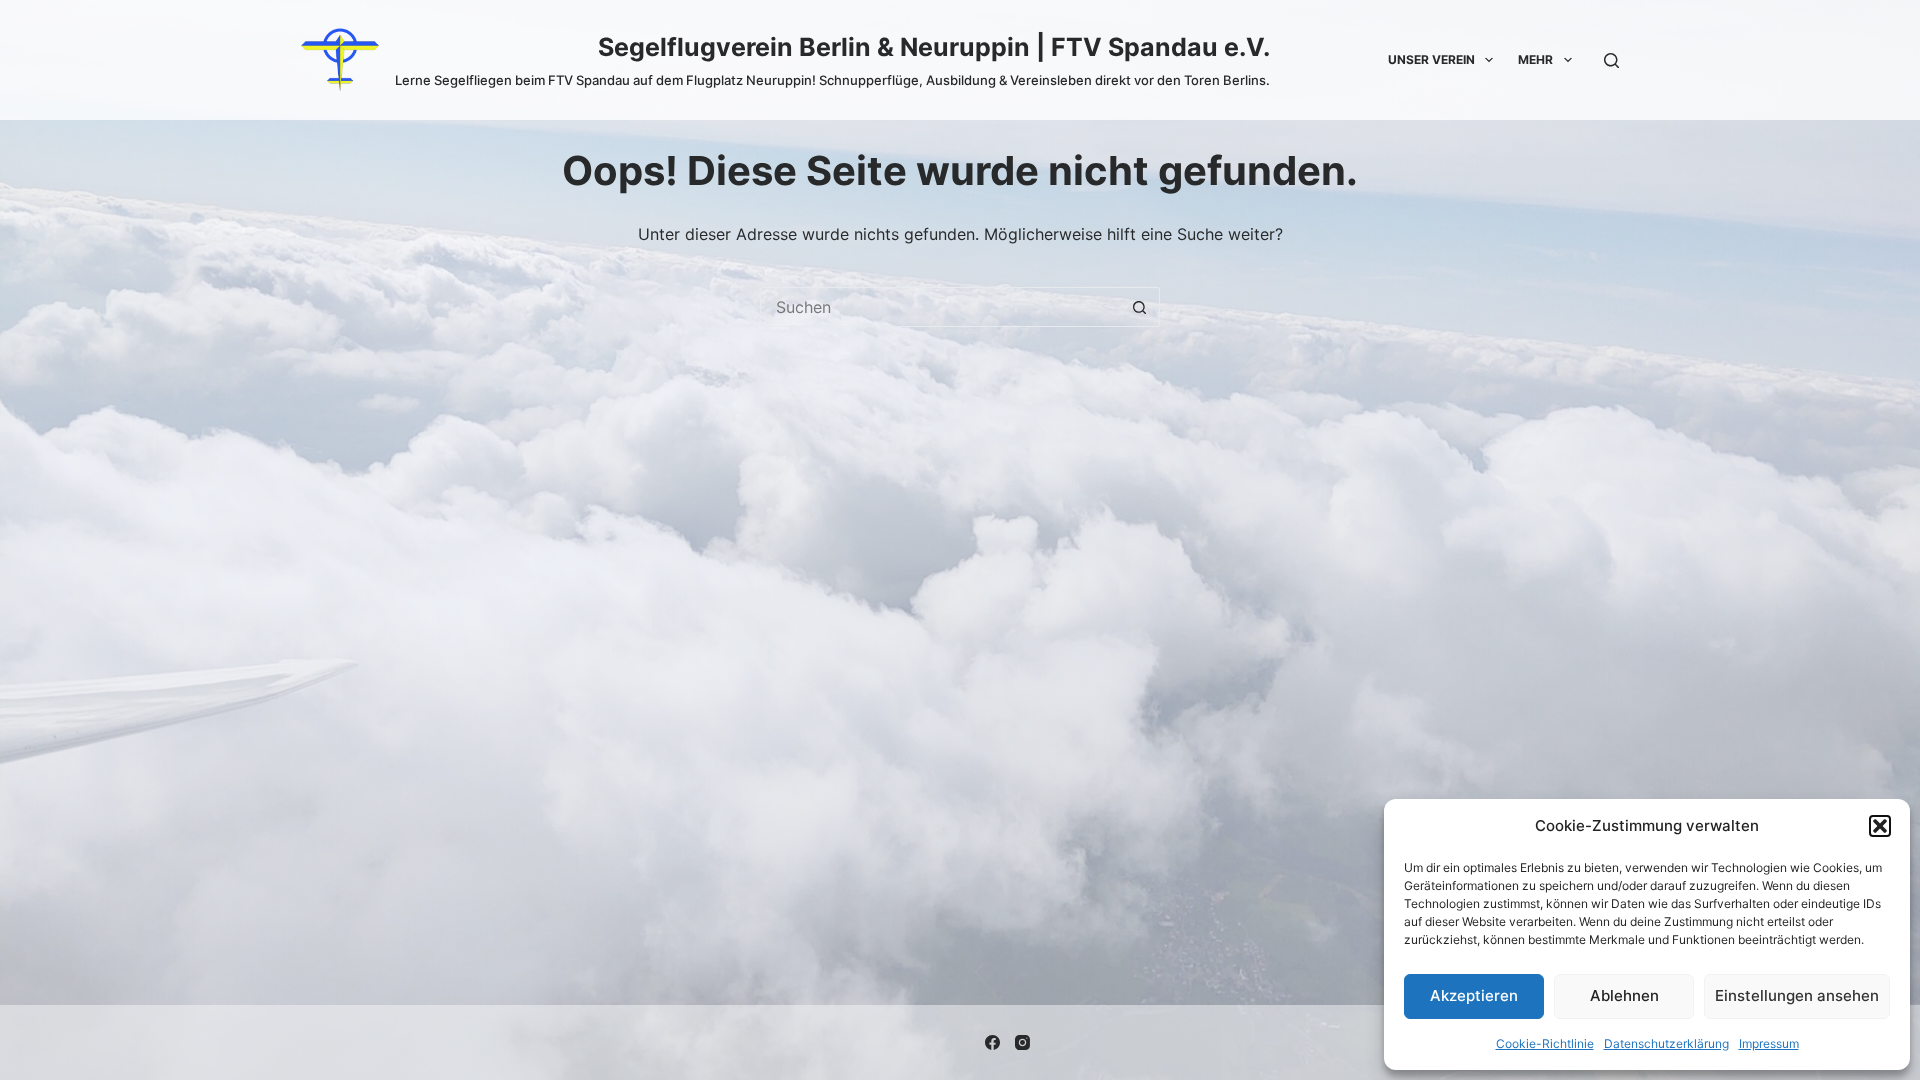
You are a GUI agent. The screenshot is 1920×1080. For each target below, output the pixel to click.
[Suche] (1611, 60)
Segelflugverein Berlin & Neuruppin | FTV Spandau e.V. (934, 47)
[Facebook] (992, 1042)
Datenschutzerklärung (1666, 1043)
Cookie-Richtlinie (1545, 1043)
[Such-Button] (1140, 307)
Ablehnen (1624, 995)
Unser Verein (1431, 59)
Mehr (1535, 59)
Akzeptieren (1474, 995)
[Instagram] (1022, 1042)
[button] (1880, 826)
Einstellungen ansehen (1797, 995)
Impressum (1769, 1043)
